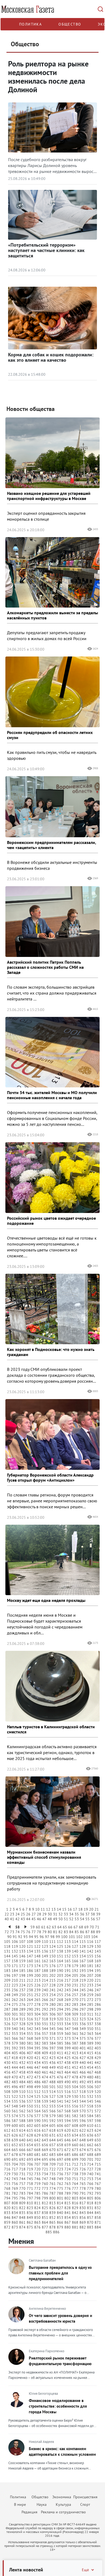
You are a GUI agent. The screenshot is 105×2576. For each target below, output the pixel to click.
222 (7, 1985)
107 (22, 1942)
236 (15, 1990)
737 (68, 2174)
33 (66, 1914)
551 (37, 2106)
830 (83, 2208)
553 (52, 2106)
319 (52, 2019)
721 (45, 2169)
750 (68, 2179)
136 (45, 1951)
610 (90, 2126)
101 (72, 1937)
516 (68, 2092)
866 (60, 2222)
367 (22, 2038)
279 (45, 2004)
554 (60, 2106)
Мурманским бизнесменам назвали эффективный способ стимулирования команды (44, 1857)
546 (98, 2101)
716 (7, 2169)
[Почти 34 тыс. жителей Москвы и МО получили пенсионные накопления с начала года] (52, 1052)
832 (98, 2208)
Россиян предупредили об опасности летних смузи (50, 735)
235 (7, 1990)
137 (52, 1951)
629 (37, 2135)
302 (22, 2014)
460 (37, 2072)
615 (30, 2130)
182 (98, 1966)
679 (22, 2155)
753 (90, 2179)
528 (60, 2096)
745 (30, 2179)
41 (12, 1919)
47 (44, 1919)
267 (52, 2000)
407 (30, 2053)
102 (79, 1937)
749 (60, 2179)
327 (15, 2024)
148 (37, 1956)
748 (52, 2179)
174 (37, 1966)
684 (60, 2155)
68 (81, 1927)
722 (52, 2169)
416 (98, 2053)
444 (15, 2067)
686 (75, 2155)
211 (22, 1980)
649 (90, 2140)
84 (71, 1932)
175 (45, 1966)
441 (90, 2063)
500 (45, 2087)
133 (22, 1951)
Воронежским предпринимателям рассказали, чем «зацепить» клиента (51, 845)
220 (90, 1980)
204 (68, 1975)
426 (75, 2058)
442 (98, 2063)
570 (83, 2111)
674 (83, 2150)
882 (83, 2227)
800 (52, 2198)
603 (37, 2126)
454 (90, 2067)
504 (75, 2087)
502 (60, 2087)
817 (83, 2203)
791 (83, 2193)
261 (7, 2000)
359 (60, 2034)
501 (52, 2087)
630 (45, 2135)
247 (98, 1990)
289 (22, 2009)
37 (87, 1914)
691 (15, 2159)
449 (52, 2067)
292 (45, 2009)
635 (83, 2135)
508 (7, 2092)
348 (75, 2029)
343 (37, 2029)
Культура (63, 2504)
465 (75, 2072)
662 (90, 2145)
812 (45, 2203)
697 (60, 2159)
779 (90, 2188)
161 (37, 1961)
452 (75, 2067)
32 (61, 1914)
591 (45, 2121)
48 (50, 1919)
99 (58, 1937)
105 (7, 1942)
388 (83, 2043)
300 (7, 2014)
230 (68, 1985)
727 (90, 2169)
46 (39, 1919)
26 (28, 1914)
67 (76, 1927)
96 (42, 1937)
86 (82, 1932)
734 (45, 2174)
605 (52, 2126)
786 (45, 2193)
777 (75, 2188)
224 (22, 1985)
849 (30, 2217)
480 (90, 2077)
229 (60, 1985)
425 (68, 2058)
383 (45, 2043)
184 (15, 1971)
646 (68, 2140)
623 (90, 2130)
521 (7, 2096)
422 (45, 2058)
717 (15, 2169)
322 (75, 2019)
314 (15, 2019)
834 (15, 2213)
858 (98, 2217)
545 (90, 2101)
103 (87, 1937)
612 (7, 2130)
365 (7, 2038)
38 (93, 1914)
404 (7, 2053)
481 (98, 2077)
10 (37, 1909)
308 (68, 2014)
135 (37, 1951)
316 (30, 2019)
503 (68, 2087)
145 (15, 1956)
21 (97, 1909)
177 (60, 1966)
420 (30, 2058)
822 (22, 2208)
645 (60, 2140)
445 (22, 2067)
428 (90, 2058)
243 (68, 1990)
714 (90, 2164)
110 (45, 1942)
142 (90, 1951)
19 (86, 1909)
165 (68, 1961)
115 (83, 1942)
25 (23, 1914)
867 (68, 2222)
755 (7, 2184)
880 (68, 2227)
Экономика (62, 2497)
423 (52, 2058)
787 (52, 2193)
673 (75, 2150)
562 (22, 2111)
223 (15, 1985)
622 (83, 2130)
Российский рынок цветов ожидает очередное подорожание (51, 1221)
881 (75, 2227)
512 (37, 2092)
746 (37, 2179)
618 (52, 2130)
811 (37, 2203)
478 (75, 2077)
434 (37, 2063)
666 (22, 2150)
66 (70, 1927)
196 (7, 1975)
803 (75, 2198)
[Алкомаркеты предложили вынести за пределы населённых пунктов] (52, 572)
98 (52, 1937)
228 (52, 1985)
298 (90, 2009)
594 (68, 2121)
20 (91, 1909)
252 (37, 1995)
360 (68, 2034)
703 (7, 2164)
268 (60, 2000)
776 (68, 2188)
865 (52, 2222)
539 (45, 2101)
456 (7, 2072)
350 (90, 2029)
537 (30, 2101)
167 (83, 1961)
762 (60, 2184)
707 (37, 2164)
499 (37, 2087)
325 (98, 2019)
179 (75, 1966)
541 (60, 2101)
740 (90, 2174)
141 (83, 1951)
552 (45, 2106)
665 (15, 2150)
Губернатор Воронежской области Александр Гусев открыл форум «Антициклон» (50, 1477)
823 (30, 2208)
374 (75, 2038)
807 (7, 2203)
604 (45, 2126)
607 (68, 2126)
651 (7, 2145)
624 (98, 2130)
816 (75, 2203)
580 (60, 2116)
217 (68, 1980)
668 (37, 2150)
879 (60, 2227)
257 (75, 1995)
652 (15, 2145)
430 (7, 2063)
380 (22, 2043)
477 (68, 2077)
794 (7, 2198)
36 (82, 1914)
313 (7, 2019)
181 (90, 1966)
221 (98, 1980)
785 (37, 2193)
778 (83, 2188)
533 (98, 2096)
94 (31, 1937)
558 (90, 2106)
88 (93, 1932)
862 (30, 2222)
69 (86, 1927)
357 (45, 2034)
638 (7, 2140)
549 (22, 2106)
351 (98, 2029)
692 (22, 2159)
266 (45, 2000)
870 (90, 2222)
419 (22, 2058)
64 (59, 1927)
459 (30, 2072)
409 (45, 2053)
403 (98, 2048)
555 (68, 2106)
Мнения (21, 2241)
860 (15, 2222)
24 (17, 1914)
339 (7, 2029)
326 (7, 2024)
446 (30, 2067)
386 (68, 2043)
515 (60, 2092)
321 (68, 2019)
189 (52, 1971)
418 (15, 2058)
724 (68, 2169)
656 (45, 2145)
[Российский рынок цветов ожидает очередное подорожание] (52, 1178)
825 (45, 2208)
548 (15, 2106)
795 (15, 2198)
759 (37, 2184)
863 (37, 2222)
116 (90, 1942)
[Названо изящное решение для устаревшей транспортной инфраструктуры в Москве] (52, 453)
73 (12, 1932)
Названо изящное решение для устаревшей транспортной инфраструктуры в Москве (49, 496)
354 (22, 2034)
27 (34, 1914)
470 (15, 2077)
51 (66, 1919)
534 (7, 2101)
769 (15, 2188)
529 (68, 2096)
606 (60, 2126)
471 (22, 2077)
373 (68, 2038)
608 (75, 2126)
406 (22, 2053)
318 (45, 2019)
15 (64, 1909)
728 (98, 2169)
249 (15, 1995)
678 (15, 2155)
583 (83, 2116)
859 (7, 2222)
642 (37, 2140)
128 (83, 1946)
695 (45, 2159)
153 (75, 1956)
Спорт (85, 2504)
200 (37, 1975)
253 (45, 1995)
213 (37, 1980)
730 (15, 2174)
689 (98, 2155)
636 (90, 2135)
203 (60, 1975)
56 (93, 1919)
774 (52, 2188)
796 (22, 2198)
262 (15, 2000)
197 (15, 1975)
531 (83, 2096)
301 (15, 2014)
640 (22, 2140)
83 (66, 1932)
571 (90, 2111)
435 (45, 2063)
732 (30, 2174)
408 (37, 2053)
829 (75, 2208)
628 (30, 2135)
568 (68, 2111)
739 (83, 2174)
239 (37, 1990)
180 (83, 1966)
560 (7, 2111)
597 (90, 2121)
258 (83, 1995)
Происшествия (85, 2497)
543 (75, 2101)
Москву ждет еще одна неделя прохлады (46, 1600)
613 (15, 2130)
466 (83, 2072)
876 (37, 2227)
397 (52, 2048)
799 (45, 2198)
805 (90, 2198)
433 (30, 2063)
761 (52, 2184)
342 (30, 2029)
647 (75, 2140)
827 (60, 2208)
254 (52, 1995)
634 (75, 2135)
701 (90, 2159)
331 (45, 2024)
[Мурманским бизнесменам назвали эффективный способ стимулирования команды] (52, 1812)
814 (60, 2203)
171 (15, 1966)
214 (45, 1980)
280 (52, 2004)
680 (30, 2155)
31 (55, 1914)
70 (92, 1927)
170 (7, 1966)
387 (75, 2043)
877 (45, 2227)
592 (52, 2121)
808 (15, 2203)
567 (60, 2111)
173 (30, 1966)
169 (98, 1961)
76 (28, 1932)
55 (87, 1919)
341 (22, 2029)
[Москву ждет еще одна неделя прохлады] (52, 1560)
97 (47, 1937)
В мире (20, 2504)
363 (90, 2034)
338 (98, 2024)
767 (98, 2184)
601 (22, 2126)
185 (22, 1971)
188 (45, 1971)
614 (22, 2130)
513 (45, 2092)
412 (68, 2053)
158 (15, 1961)
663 (98, 2145)
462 (52, 2072)
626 (15, 2135)
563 (30, 2111)
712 (75, 2164)
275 (15, 2004)
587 (15, 2121)
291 (37, 2009)
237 (22, 1990)
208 (98, 1975)
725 (75, 2169)
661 (83, 2145)
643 (45, 2140)
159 (22, 1961)
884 (98, 2227)
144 (7, 1956)
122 (37, 1946)
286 (98, 2004)
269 (68, 2000)
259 (90, 1995)
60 (38, 1927)
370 (45, 2038)
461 (45, 2072)
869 (83, 2222)
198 (22, 1975)
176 (52, 1966)
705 (22, 2164)
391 (7, 2048)
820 (7, 2208)
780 (98, 2188)
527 (52, 2096)
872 (7, 2227)
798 (37, 2198)
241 (52, 1990)
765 (83, 2184)
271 (83, 2000)
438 (68, 2063)
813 (52, 2203)
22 (7, 1914)
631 (52, 2135)
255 (60, 1995)
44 (28, 1919)
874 (22, 2227)
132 (15, 1951)
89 (98, 1932)
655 (37, 2145)
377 (98, 2038)
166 (75, 1961)
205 (75, 1975)
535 (15, 2101)
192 (75, 1971)
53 (77, 1919)
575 (22, 2116)
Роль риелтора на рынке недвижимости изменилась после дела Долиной (48, 77)
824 (37, 2208)
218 (75, 1980)
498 (30, 2087)
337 (90, 2024)
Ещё (85, 2570)
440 (83, 2063)
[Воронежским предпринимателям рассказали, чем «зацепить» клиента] (52, 807)
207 (90, 1975)
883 (90, 2227)
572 (98, 2111)
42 (17, 1919)
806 (98, 2198)
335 (75, 2024)
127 (75, 1946)
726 (83, 2169)
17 (75, 1909)
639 (15, 2140)
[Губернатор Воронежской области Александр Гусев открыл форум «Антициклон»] (52, 1434)
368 (30, 2038)
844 (90, 2213)
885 (49, 2232)
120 (22, 1946)
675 (90, 2150)
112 (60, 1942)
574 (15, 2116)
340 (15, 2029)
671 (60, 2150)
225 (30, 1985)
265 (37, 2000)
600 (15, 2126)
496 (15, 2087)
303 (30, 2014)
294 (60, 2009)
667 (30, 2150)
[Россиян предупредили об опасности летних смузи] (52, 692)
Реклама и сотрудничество (63, 2512)
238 (30, 1990)
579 (52, 2116)
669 (45, 2150)
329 (30, 2024)
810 (30, 2203)
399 (68, 2048)
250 (22, 1995)
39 (98, 1914)
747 (45, 2179)
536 (22, 2101)
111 (52, 1942)
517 (75, 2092)
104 (94, 1937)
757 (22, 2184)
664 (7, 2150)
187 (37, 1971)
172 (22, 1966)
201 (45, 1975)
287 (7, 2009)
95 (36, 1937)
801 (60, 2198)
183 (7, 1971)
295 (68, 2009)
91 (15, 1937)
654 (30, 2145)
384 (52, 2043)
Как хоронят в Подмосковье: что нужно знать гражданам (51, 1352)
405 (15, 2053)
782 (15, 2193)
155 (90, 1956)
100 (64, 1937)
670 (52, 2150)
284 (83, 2004)
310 (83, 2014)
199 (30, 1975)
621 (75, 2130)
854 (68, 2217)
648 (83, 2140)
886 (56, 2232)
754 (98, 2179)
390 (98, 2043)
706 (30, 2164)
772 (37, 2188)
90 (9, 1937)
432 (22, 2063)
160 (30, 1961)
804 (83, 2198)
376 (90, 2038)
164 (60, 1961)
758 (30, 2184)
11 (43, 1909)
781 (7, 2193)
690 (7, 2159)
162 (45, 1961)
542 (68, 2101)
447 (37, 2067)
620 (68, 2130)
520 (98, 2092)
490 (68, 2082)
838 (45, 2213)
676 (98, 2150)
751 (75, 2179)
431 (15, 2063)
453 (83, 2067)
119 (15, 1946)
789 (68, 2193)
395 (37, 2048)
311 (90, 2014)
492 (83, 2082)
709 (52, 2164)
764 (75, 2184)
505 (83, 2087)
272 (90, 2000)
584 (90, 2116)
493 (90, 2082)
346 (60, 2029)
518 (83, 2092)
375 (83, 2038)
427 (83, 2058)
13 (54, 1909)
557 (83, 2106)
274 (7, 2004)
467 (90, 2072)
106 (15, 1942)
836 (30, 2213)
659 (68, 2145)
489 (60, 2082)
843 (83, 2213)
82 (61, 1932)
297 (83, 2009)
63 (54, 1927)
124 (52, 1946)
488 (52, 2082)
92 (20, 1937)
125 (60, 1946)
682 (45, 2155)
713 (83, 2164)
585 (98, 2116)
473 (37, 2077)
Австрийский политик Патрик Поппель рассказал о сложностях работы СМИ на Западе (45, 967)
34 (71, 1914)
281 (60, 2004)
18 (80, 1909)
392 (15, 2048)
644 (52, 2140)
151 (60, 1956)
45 (34, 1919)
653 (22, 2145)
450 (60, 2067)
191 (68, 1971)
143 (98, 1951)
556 (75, 2106)
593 (60, 2121)
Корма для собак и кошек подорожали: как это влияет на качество (51, 357)
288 (15, 2009)
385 (60, 2043)
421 (37, 2058)
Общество (70, 24)
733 (37, 2174)
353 (15, 2034)
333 (60, 2024)
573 (7, 2116)
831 (90, 2208)
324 (90, 2019)
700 (83, 2159)
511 (30, 2092)
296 (75, 2009)
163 (52, 1961)
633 (68, 2135)
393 (22, 2048)
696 (52, 2159)
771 (30, 2188)
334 (68, 2024)
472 (30, 2077)
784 (30, 2193)
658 (60, 2145)
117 (98, 1942)
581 (68, 2116)
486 (37, 2082)
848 (22, 2217)
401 (83, 2048)
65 (65, 1927)
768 (7, 2188)
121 (30, 1946)
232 (83, 1985)
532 (90, 2096)
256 (68, 1995)
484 (22, 2082)
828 (68, 2208)
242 (60, 1990)
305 (45, 2014)
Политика (30, 24)
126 (68, 1946)
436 (52, 2063)
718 (22, 2169)
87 (87, 1932)
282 (68, 2004)
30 (50, 1914)
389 (90, 2043)
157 (7, 1961)
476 (60, 2077)
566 (52, 2111)
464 (68, 2072)
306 (52, 2014)
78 (39, 1932)
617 (45, 2130)
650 (98, 2140)
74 (17, 1932)
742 (7, 2179)
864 (45, 2222)
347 (68, 2029)
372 (60, 2038)
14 (59, 1909)
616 (37, 2130)
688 (90, 2155)
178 (68, 1966)
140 (75, 1951)
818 (90, 2203)
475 (52, 2077)
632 (60, 2135)
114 (75, 1942)
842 (75, 2213)
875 (30, 2227)
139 (68, 1951)
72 (7, 1932)
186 (30, 1971)
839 (52, 2213)
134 (30, 1951)
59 (33, 1927)
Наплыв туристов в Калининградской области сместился (51, 1729)
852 (52, 2217)
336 (83, 2024)
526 (45, 2096)
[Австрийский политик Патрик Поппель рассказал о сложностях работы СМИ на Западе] (52, 922)
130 (98, 1946)
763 (68, 2184)
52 (71, 1919)
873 (15, 2227)
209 (7, 1980)
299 (98, 2009)
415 (90, 2053)
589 (30, 2121)
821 (15, 2208)
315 (22, 2019)
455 (98, 2067)
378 (7, 2043)
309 (75, 2014)
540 (52, 2101)
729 (7, 2174)
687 (83, 2155)
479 (83, 2077)
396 (45, 2048)
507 (98, 2087)
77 (34, 1932)
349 (83, 2029)
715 (98, 2164)
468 (98, 2072)
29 (44, 1914)
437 (60, 2063)
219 (83, 1980)
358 (52, 2034)
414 (83, 2053)
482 (7, 2082)
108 (30, 1942)
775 (60, 2188)
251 (30, 1995)
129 (90, 1946)
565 (45, 2111)
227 (45, 1985)
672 (68, 2150)
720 (37, 2169)
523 (22, 2096)
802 (68, 2198)
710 (60, 2164)
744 (22, 2179)
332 (52, 2024)
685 (68, 2155)
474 (45, 2077)
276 (22, 2004)
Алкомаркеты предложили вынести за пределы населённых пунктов (52, 615)
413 (75, 2053)
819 (98, 2203)
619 (60, 2130)
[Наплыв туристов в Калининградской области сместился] (52, 1686)
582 (75, 2116)
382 (37, 2043)
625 (7, 2135)
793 (98, 2193)
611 (98, 2126)
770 (22, 2188)
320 (60, 2019)
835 (22, 2213)
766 (90, 2184)
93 (26, 1937)
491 (75, 2082)
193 (83, 1971)
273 (98, 2000)
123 (45, 1946)
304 (37, 2014)
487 (45, 2082)
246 (90, 1990)
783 (22, 2193)
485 (30, 2082)
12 (48, 1909)
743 (15, 2179)
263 (22, 2000)
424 (60, 2058)
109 (37, 1942)
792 (90, 2193)
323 (83, 2019)
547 (7, 2106)
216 (60, 1980)
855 (75, 2217)
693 (30, 2159)
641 (30, 2140)
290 (30, 2009)
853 (60, 2217)
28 (39, 1914)
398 (60, 2048)
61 (43, 1927)
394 (30, 2048)
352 (7, 2034)
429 (98, 2058)
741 (98, 2174)
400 (75, 2048)
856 (83, 2217)
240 (45, 1990)
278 (37, 2004)
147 (30, 1956)
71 (97, 1927)
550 (30, 2106)
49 (55, 1919)
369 (37, 2038)
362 (83, 2034)
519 (90, 2092)
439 (75, 2063)
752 (83, 2179)
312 (98, 2014)
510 (22, 2092)
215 (52, 1980)
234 (98, 1985)
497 (22, 2087)
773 (45, 2188)
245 (83, 1990)
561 (15, 2111)
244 (75, 1990)
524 (30, 2096)
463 (60, 2072)
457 (15, 2072)
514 (52, 2092)
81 (55, 1932)
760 (45, 2184)
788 (60, 2193)
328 (22, 2024)
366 (15, 2038)
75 (23, 1932)
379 (15, 2043)
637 (98, 2135)
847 (15, 2217)
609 (83, 2126)
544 (83, 2101)
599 (7, 2126)
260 (98, 1995)
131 (7, 1951)
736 (60, 2174)
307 (60, 2014)
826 (52, 2208)
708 (45, 2164)
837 (37, 2213)
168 (90, 1961)
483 (15, 2082)
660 (75, 2145)
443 (7, 2067)
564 (37, 2111)
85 (77, 1932)
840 (60, 2213)
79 (44, 1932)
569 (75, 2111)
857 (90, 2217)
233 (90, 1985)
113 (68, 1942)
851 (45, 2217)
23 (12, 1914)
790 (75, 2193)
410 (52, 2053)
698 (68, 2159)
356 (37, 2034)
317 (37, 2019)
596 (83, 2121)
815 (68, 2203)
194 (90, 1971)
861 (22, 2222)
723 (60, 2169)
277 (30, 2004)
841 (68, 2213)
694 (37, 2159)
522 (15, 2096)
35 (77, 1914)
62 (49, 1927)
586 (7, 2121)
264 (30, 2000)
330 (37, 2024)
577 (37, 2116)
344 (45, 2029)
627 (22, 2135)
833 (7, 2213)
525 (37, 2096)
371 (52, 2038)
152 (68, 1956)
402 (90, 2048)
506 (90, 2087)
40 (7, 1919)
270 (75, 2000)
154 (83, 1956)
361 (75, 2034)
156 (98, 1956)
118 (7, 1946)
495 (7, 2087)
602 (30, 2126)
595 (75, 2121)
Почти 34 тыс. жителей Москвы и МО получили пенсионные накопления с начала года (52, 1095)
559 (98, 2106)
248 (7, 1995)
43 (23, 1919)
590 (37, 2121)
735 (52, 2174)
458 (22, 2072)
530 (75, 2096)
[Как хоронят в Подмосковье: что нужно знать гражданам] (52, 1309)
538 (37, 2101)
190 (60, 1971)
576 (30, 2116)
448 (45, 2067)
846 (7, 2217)
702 (98, 2159)
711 (68, 2164)
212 (30, 1980)
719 (30, 2169)
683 (52, 2155)
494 (98, 2082)
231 (75, 1985)
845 (98, 2213)
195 (98, 1971)
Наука (42, 2504)
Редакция (29, 2512)
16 (70, 1909)
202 (52, 1975)
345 (52, 2029)
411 (60, 2053)
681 (37, 2155)
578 (45, 2116)
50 (61, 1919)
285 (90, 2004)
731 (22, 2174)
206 (83, 1975)
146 (22, 1956)
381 (30, 2043)
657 (52, 2145)
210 (15, 1980)
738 (75, 2174)
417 (7, 2058)
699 (75, 2159)
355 (30, 2034)
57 (98, 1919)
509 (15, 2092)
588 (22, 2121)
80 (50, 1932)
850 (37, 2217)
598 (98, 2121)
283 (75, 2004)
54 (82, 1919)
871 (98, 2222)
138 (60, 1951)
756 (15, 2184)
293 (52, 2009)
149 (45, 1956)
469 (7, 2077)
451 (68, 2067)
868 (75, 2222)
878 (52, 2227)
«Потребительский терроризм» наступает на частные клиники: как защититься (46, 250)
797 (30, 2198)
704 (15, 2164)
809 (22, 2203)
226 (37, 1985)
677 (7, 2155)
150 (52, 1956)
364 (98, 2034)
